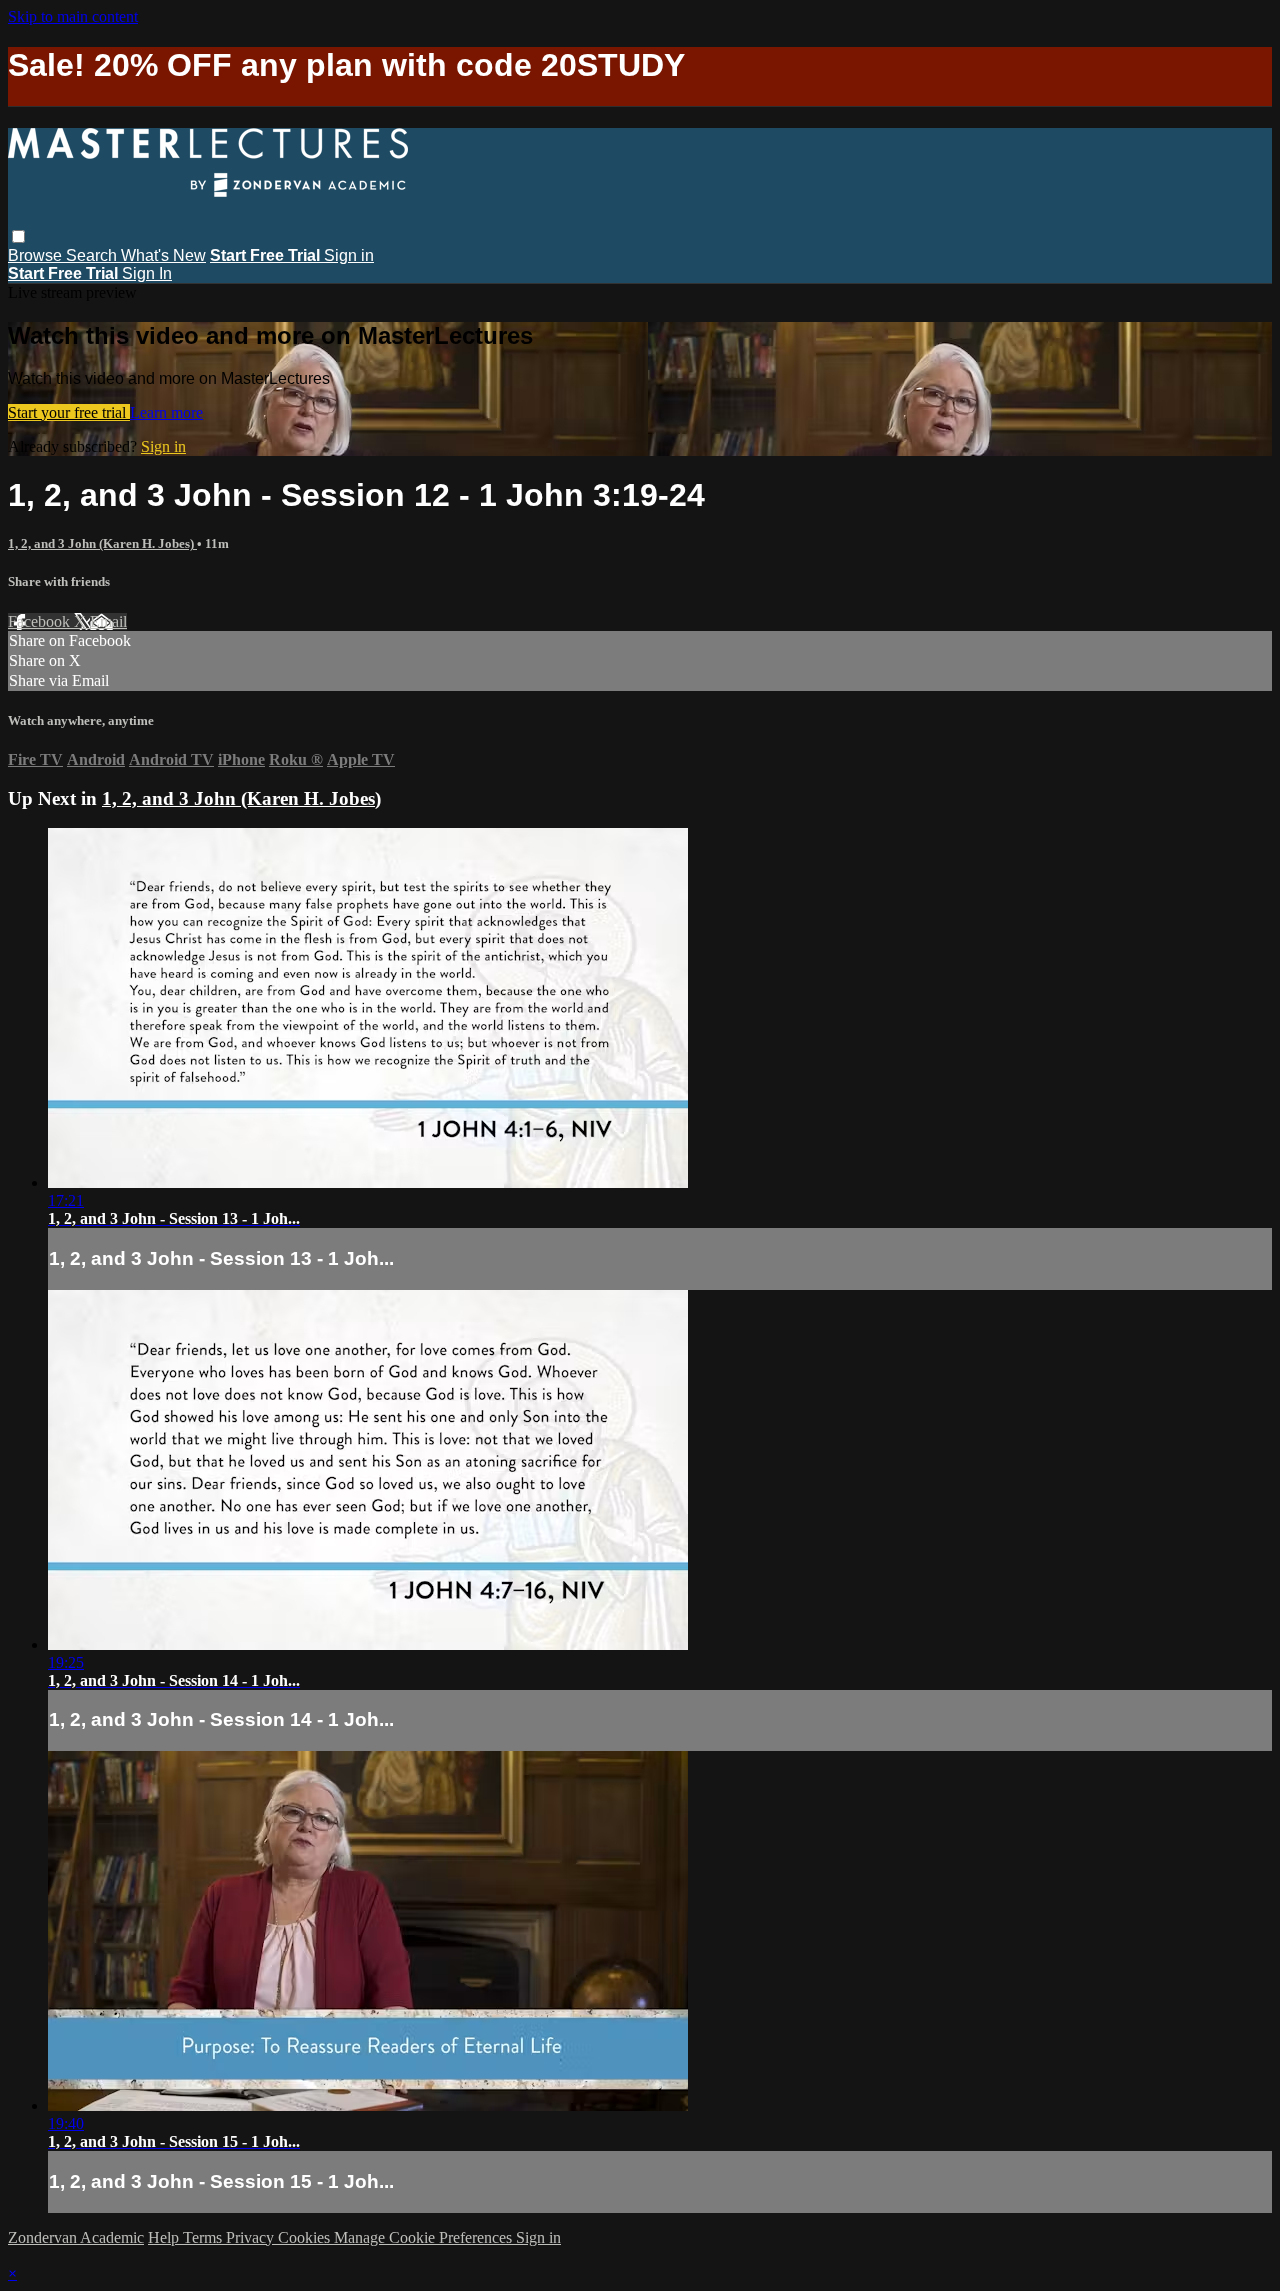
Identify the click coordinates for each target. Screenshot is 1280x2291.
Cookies (306, 2237)
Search (93, 255)
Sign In (147, 273)
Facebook (41, 621)
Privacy (252, 2237)
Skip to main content (73, 16)
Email (108, 621)
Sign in (349, 255)
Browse (37, 255)
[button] (18, 236)
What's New (163, 255)
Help (165, 2237)
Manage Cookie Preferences (425, 2237)
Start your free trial (69, 412)
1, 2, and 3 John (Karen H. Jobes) (102, 543)
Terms (204, 2237)
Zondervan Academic (76, 2237)
